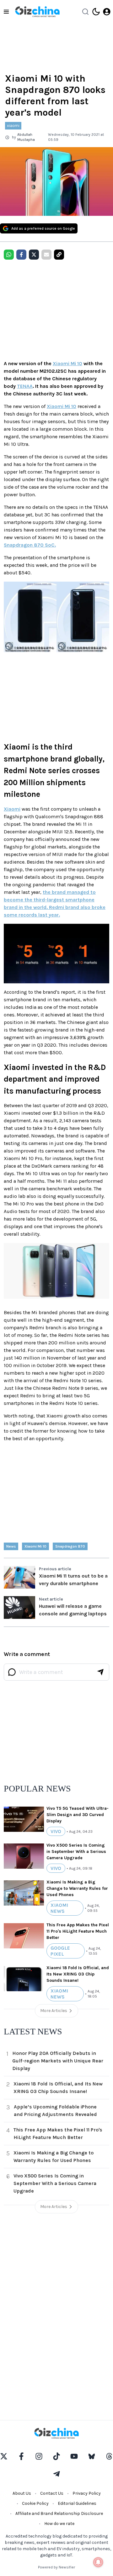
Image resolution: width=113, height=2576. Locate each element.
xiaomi (13, 126)
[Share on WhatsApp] (9, 255)
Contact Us (52, 2493)
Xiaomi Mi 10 (67, 363)
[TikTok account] (56, 2456)
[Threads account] (109, 2456)
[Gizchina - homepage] (37, 12)
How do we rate (59, 2524)
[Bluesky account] (92, 2456)
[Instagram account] (39, 2456)
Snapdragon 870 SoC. (30, 545)
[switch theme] (96, 12)
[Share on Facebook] (21, 255)
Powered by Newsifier (56, 2567)
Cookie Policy (35, 2503)
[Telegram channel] (56, 2474)
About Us (22, 2493)
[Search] (85, 12)
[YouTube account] (74, 2456)
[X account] (4, 2456)
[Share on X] (34, 255)
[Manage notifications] (98, 2562)
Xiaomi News (59, 1908)
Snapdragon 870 (70, 1546)
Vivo (56, 1831)
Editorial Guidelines (77, 2503)
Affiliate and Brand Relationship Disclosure (59, 2513)
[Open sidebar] (6, 12)
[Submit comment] (100, 1672)
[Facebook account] (21, 2456)
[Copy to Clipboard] (59, 255)
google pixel (60, 1951)
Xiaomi (12, 809)
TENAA (25, 386)
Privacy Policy (87, 2493)
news (11, 1546)
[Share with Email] (46, 255)
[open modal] (107, 12)
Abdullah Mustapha (26, 137)
